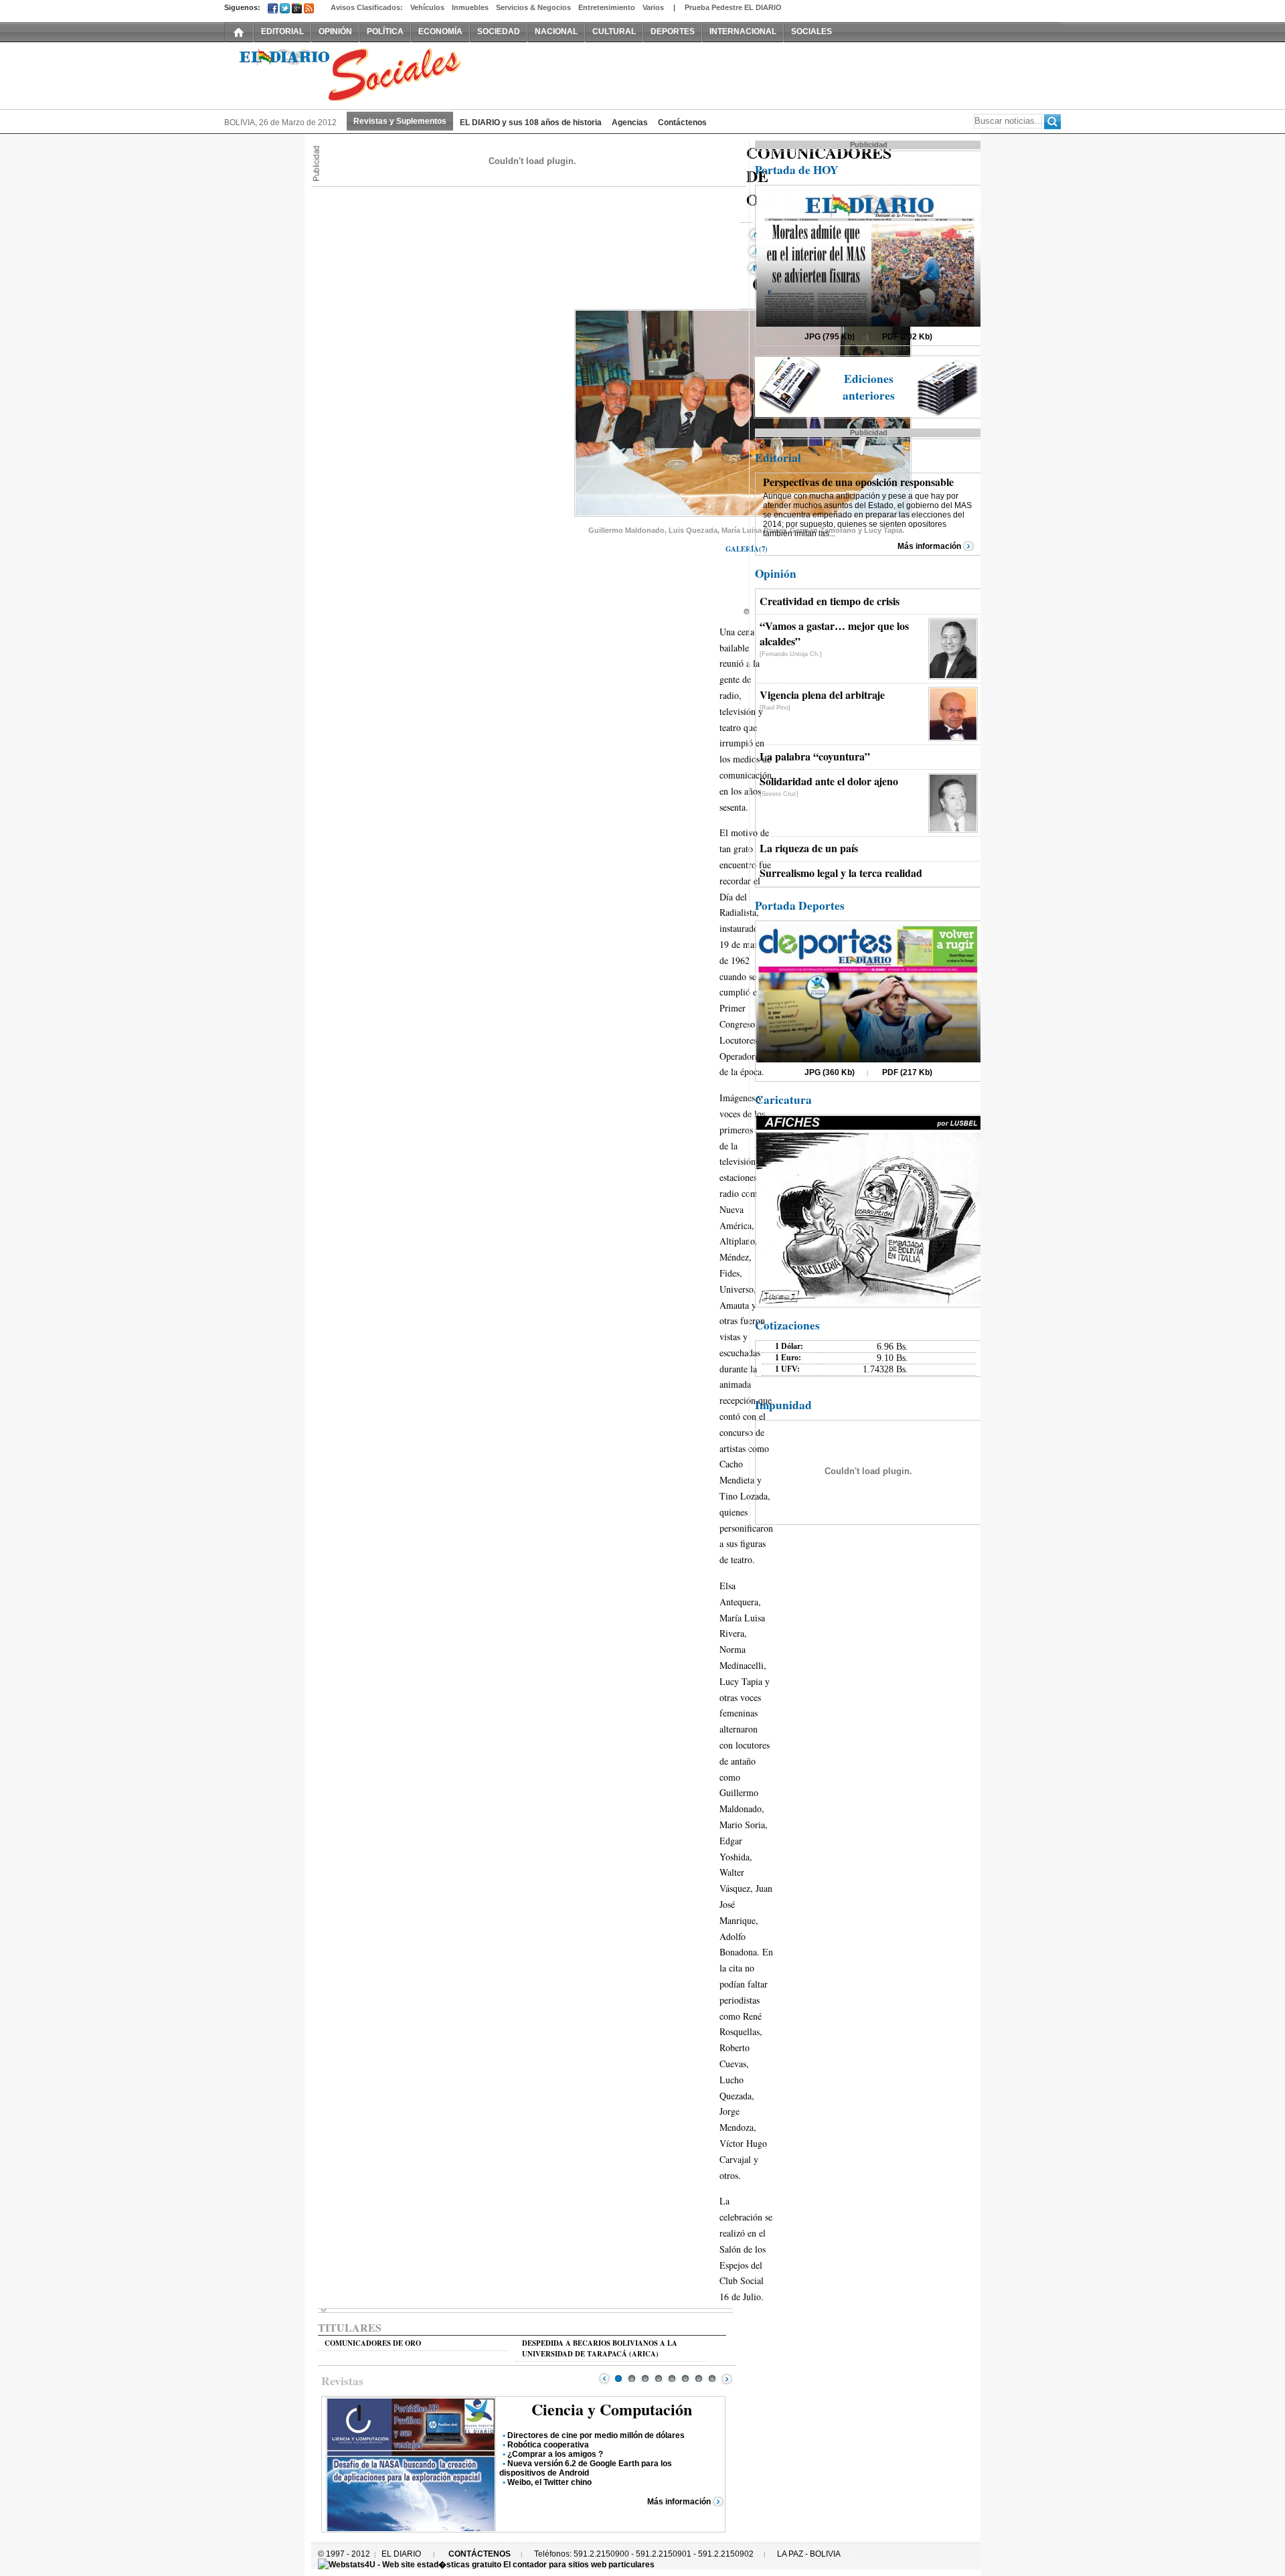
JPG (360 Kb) (830, 1072)
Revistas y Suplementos (400, 121)
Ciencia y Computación (612, 2409)
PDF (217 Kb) (907, 1072)
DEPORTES (673, 31)
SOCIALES (811, 31)
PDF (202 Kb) (907, 337)
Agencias (630, 123)
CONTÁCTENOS (480, 2554)
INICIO (239, 31)
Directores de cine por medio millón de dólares (596, 2435)
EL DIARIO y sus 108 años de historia (531, 123)
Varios (653, 7)
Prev (604, 2379)
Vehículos (427, 7)
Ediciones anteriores (869, 387)
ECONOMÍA (440, 31)
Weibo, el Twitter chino (549, 2482)
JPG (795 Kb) (830, 337)
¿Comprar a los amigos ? (555, 2454)
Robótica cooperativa (548, 2445)
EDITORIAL (282, 31)
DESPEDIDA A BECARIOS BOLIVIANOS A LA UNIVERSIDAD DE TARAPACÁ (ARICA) (600, 2348)
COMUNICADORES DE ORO (373, 2343)
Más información (679, 2502)
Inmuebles (470, 7)
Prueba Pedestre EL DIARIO (733, 7)
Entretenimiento (607, 7)
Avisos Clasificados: (367, 7)
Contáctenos (682, 123)
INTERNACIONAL (743, 31)
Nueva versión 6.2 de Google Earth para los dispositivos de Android (586, 2468)
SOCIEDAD (499, 31)
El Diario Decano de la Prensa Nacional (375, 74)
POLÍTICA (385, 31)
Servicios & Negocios (533, 7)
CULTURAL (614, 31)
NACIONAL (556, 31)
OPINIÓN (335, 31)
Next (727, 2379)
